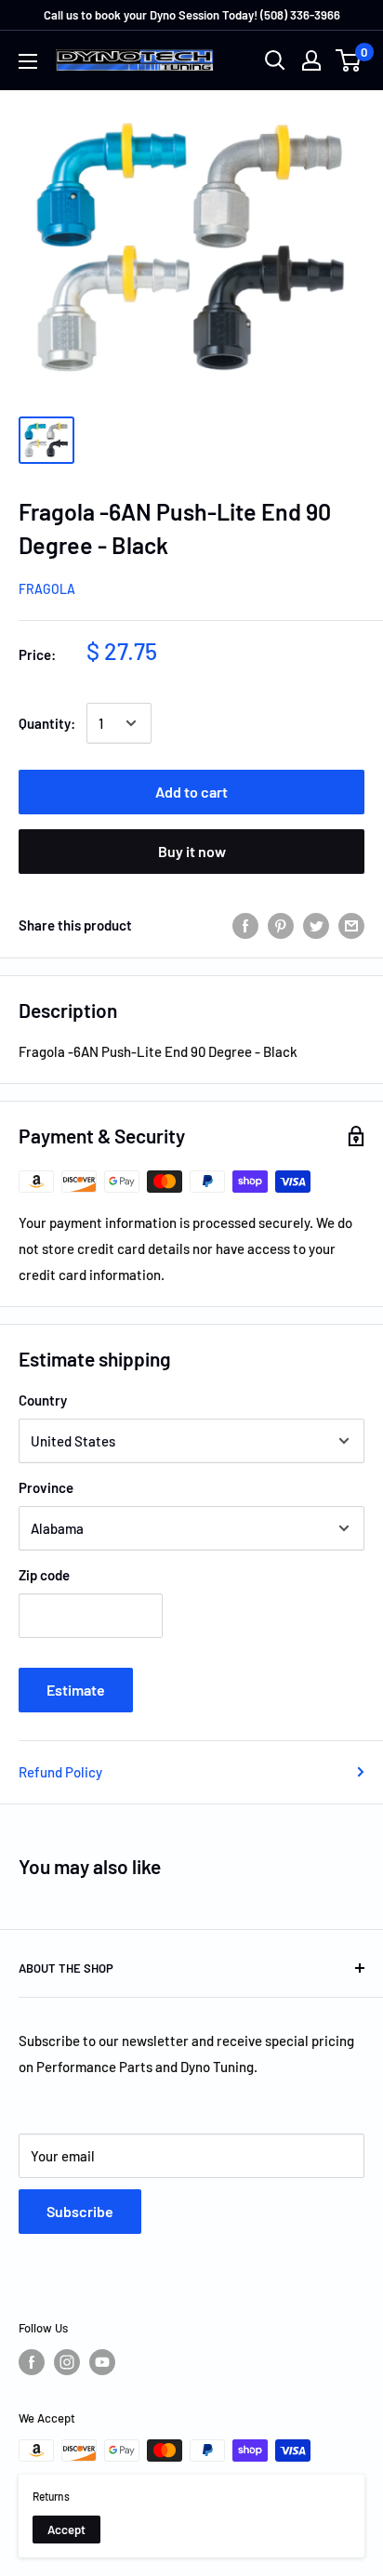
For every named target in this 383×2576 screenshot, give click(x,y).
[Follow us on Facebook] (32, 2362)
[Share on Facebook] (245, 925)
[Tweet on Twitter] (316, 925)
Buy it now (192, 851)
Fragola (47, 589)
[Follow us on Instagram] (67, 2362)
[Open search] (275, 60)
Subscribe (80, 2211)
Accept (66, 2530)
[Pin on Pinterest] (281, 925)
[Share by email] (351, 925)
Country (43, 1400)
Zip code (44, 1575)
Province (46, 1487)
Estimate (76, 1690)
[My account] (311, 60)
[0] (349, 60)
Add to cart (191, 792)
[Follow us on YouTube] (102, 2362)
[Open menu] (28, 61)
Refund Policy (60, 1772)
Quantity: (47, 723)
